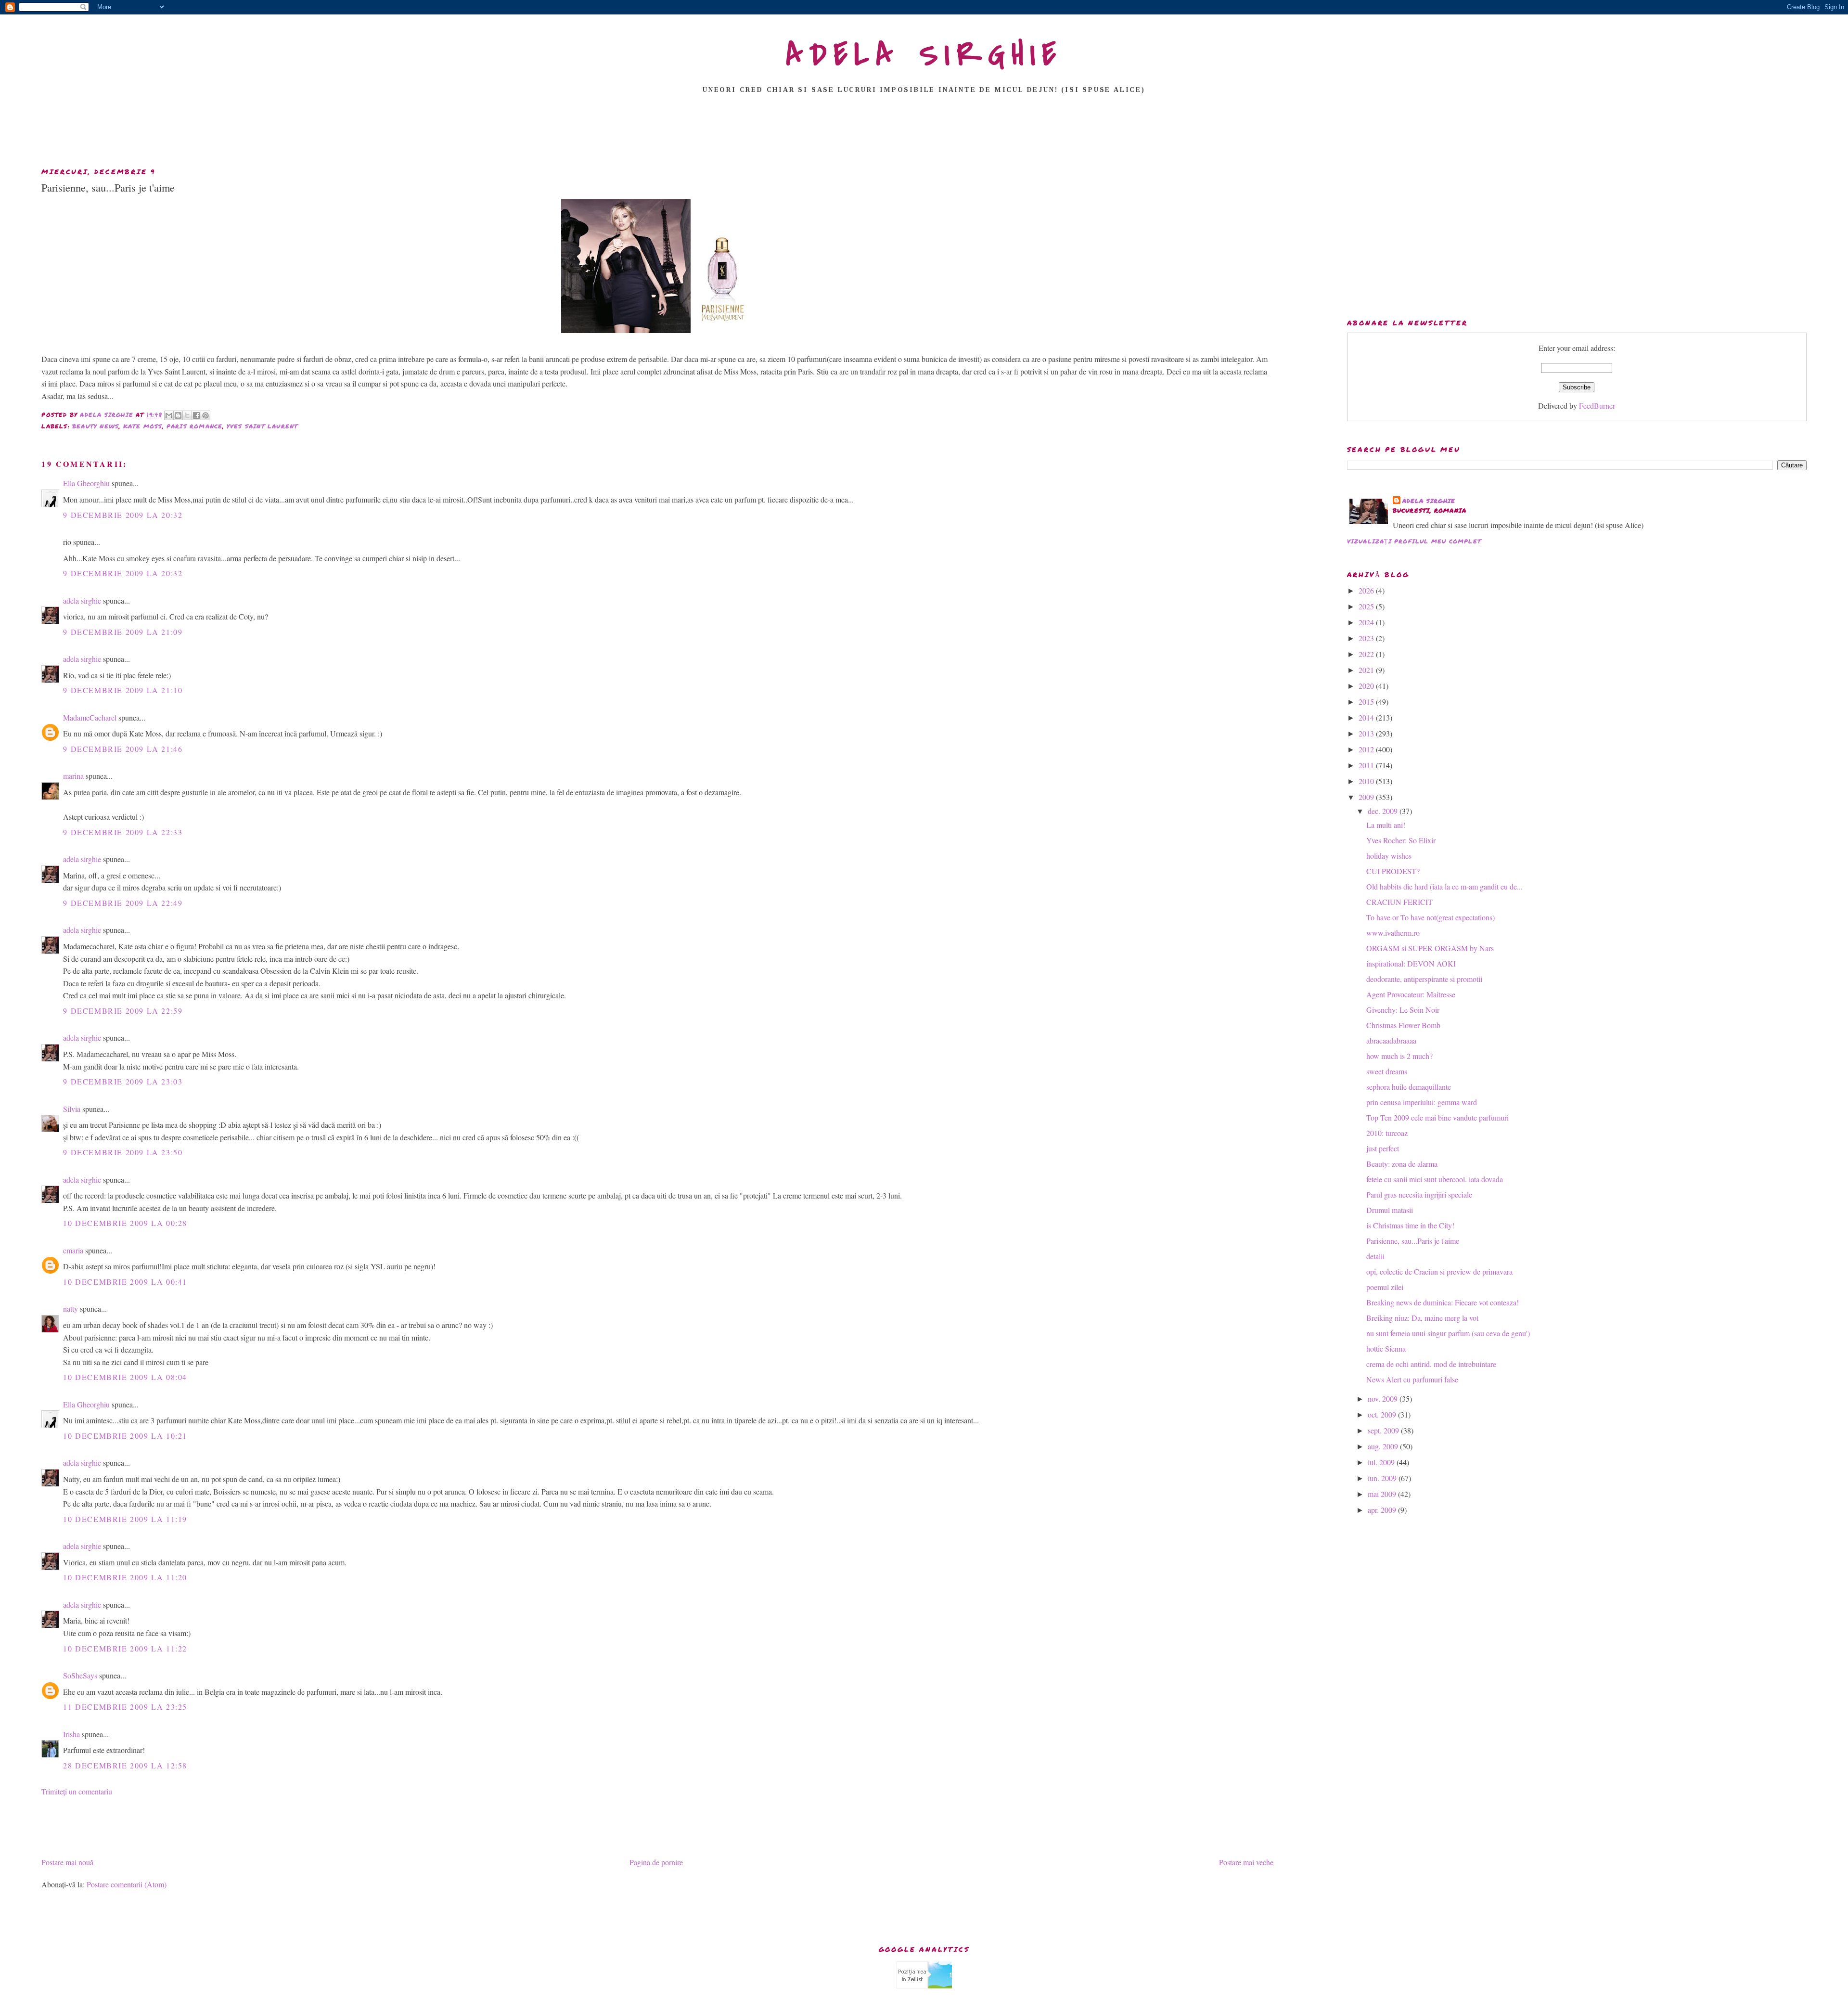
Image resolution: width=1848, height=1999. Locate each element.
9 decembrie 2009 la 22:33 (123, 832)
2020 (1367, 686)
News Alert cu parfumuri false (1412, 1379)
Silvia (72, 1109)
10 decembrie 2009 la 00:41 (125, 1282)
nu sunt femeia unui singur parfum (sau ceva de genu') (1448, 1333)
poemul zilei (1385, 1287)
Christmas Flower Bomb (1403, 1025)
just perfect (1383, 1148)
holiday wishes (1389, 856)
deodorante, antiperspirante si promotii (1424, 979)
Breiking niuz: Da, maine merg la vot (1422, 1318)
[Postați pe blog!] (178, 415)
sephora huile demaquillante (1409, 1087)
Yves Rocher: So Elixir (1401, 840)
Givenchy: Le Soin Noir (1403, 1010)
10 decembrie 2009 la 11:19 (125, 1519)
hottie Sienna (1386, 1348)
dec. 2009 (1384, 811)
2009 (1367, 797)
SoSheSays (80, 1675)
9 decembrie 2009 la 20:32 (123, 515)
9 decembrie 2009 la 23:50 (123, 1152)
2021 (1367, 670)
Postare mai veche (1246, 1862)
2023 (1367, 638)
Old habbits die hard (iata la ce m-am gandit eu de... (1444, 886)
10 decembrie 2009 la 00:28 (125, 1223)
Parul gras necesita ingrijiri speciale (1419, 1194)
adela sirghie (82, 600)
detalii (1375, 1256)
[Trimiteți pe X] (187, 415)
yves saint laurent (263, 426)
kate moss (143, 426)
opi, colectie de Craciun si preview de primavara (1439, 1271)
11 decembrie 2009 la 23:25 (125, 1707)
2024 (1367, 622)
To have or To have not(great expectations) (1431, 917)
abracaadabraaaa (1391, 1040)
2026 (1367, 590)
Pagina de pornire (656, 1862)
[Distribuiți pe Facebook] (196, 415)
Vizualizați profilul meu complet (1414, 541)
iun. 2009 (1383, 1478)
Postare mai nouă (67, 1862)
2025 (1367, 606)
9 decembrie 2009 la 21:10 (123, 690)
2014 (1367, 717)
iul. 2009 (1382, 1462)
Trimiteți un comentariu (77, 1791)
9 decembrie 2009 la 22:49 (123, 903)
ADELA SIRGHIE (924, 55)
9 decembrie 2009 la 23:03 (123, 1081)
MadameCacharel (90, 717)
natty (71, 1309)
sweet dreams (1387, 1071)
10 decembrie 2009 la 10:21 (125, 1436)
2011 (1367, 765)
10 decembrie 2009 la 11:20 (125, 1577)
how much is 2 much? (1399, 1056)
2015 (1367, 702)
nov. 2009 (1384, 1399)
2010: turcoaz (1387, 1133)
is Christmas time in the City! (1410, 1225)
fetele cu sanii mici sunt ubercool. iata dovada (1435, 1179)
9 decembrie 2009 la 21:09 (123, 632)
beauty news (96, 426)
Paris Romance (195, 426)
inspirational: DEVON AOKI (1411, 963)
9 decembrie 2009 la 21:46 (123, 749)
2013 (1367, 733)
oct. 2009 (1383, 1414)
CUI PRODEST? (1393, 871)
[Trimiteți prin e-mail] (169, 415)
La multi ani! (1386, 825)
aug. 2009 (1384, 1446)
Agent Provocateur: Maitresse (1411, 994)
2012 (1367, 749)
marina (73, 776)
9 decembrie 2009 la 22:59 (123, 1011)
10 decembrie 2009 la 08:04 (125, 1377)
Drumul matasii (1390, 1210)
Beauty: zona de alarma (1402, 1164)
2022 (1367, 654)
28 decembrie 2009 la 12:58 (125, 1765)
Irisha (71, 1734)
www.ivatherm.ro (1393, 933)
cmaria (73, 1250)
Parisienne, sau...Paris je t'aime (1413, 1241)
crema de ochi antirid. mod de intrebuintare (1431, 1364)
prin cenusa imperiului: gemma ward (1422, 1102)
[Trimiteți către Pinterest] (205, 415)
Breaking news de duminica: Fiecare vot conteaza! (1443, 1302)
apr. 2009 (1383, 1510)
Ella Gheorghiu (86, 483)
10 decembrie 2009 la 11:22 (125, 1648)
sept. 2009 (1384, 1430)
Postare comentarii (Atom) (127, 1884)
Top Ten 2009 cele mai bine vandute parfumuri (1437, 1117)
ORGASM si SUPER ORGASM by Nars (1430, 948)
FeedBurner (1597, 406)
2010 (1367, 781)
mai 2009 (1383, 1494)
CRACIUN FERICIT (1399, 902)
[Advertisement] (924, 133)
